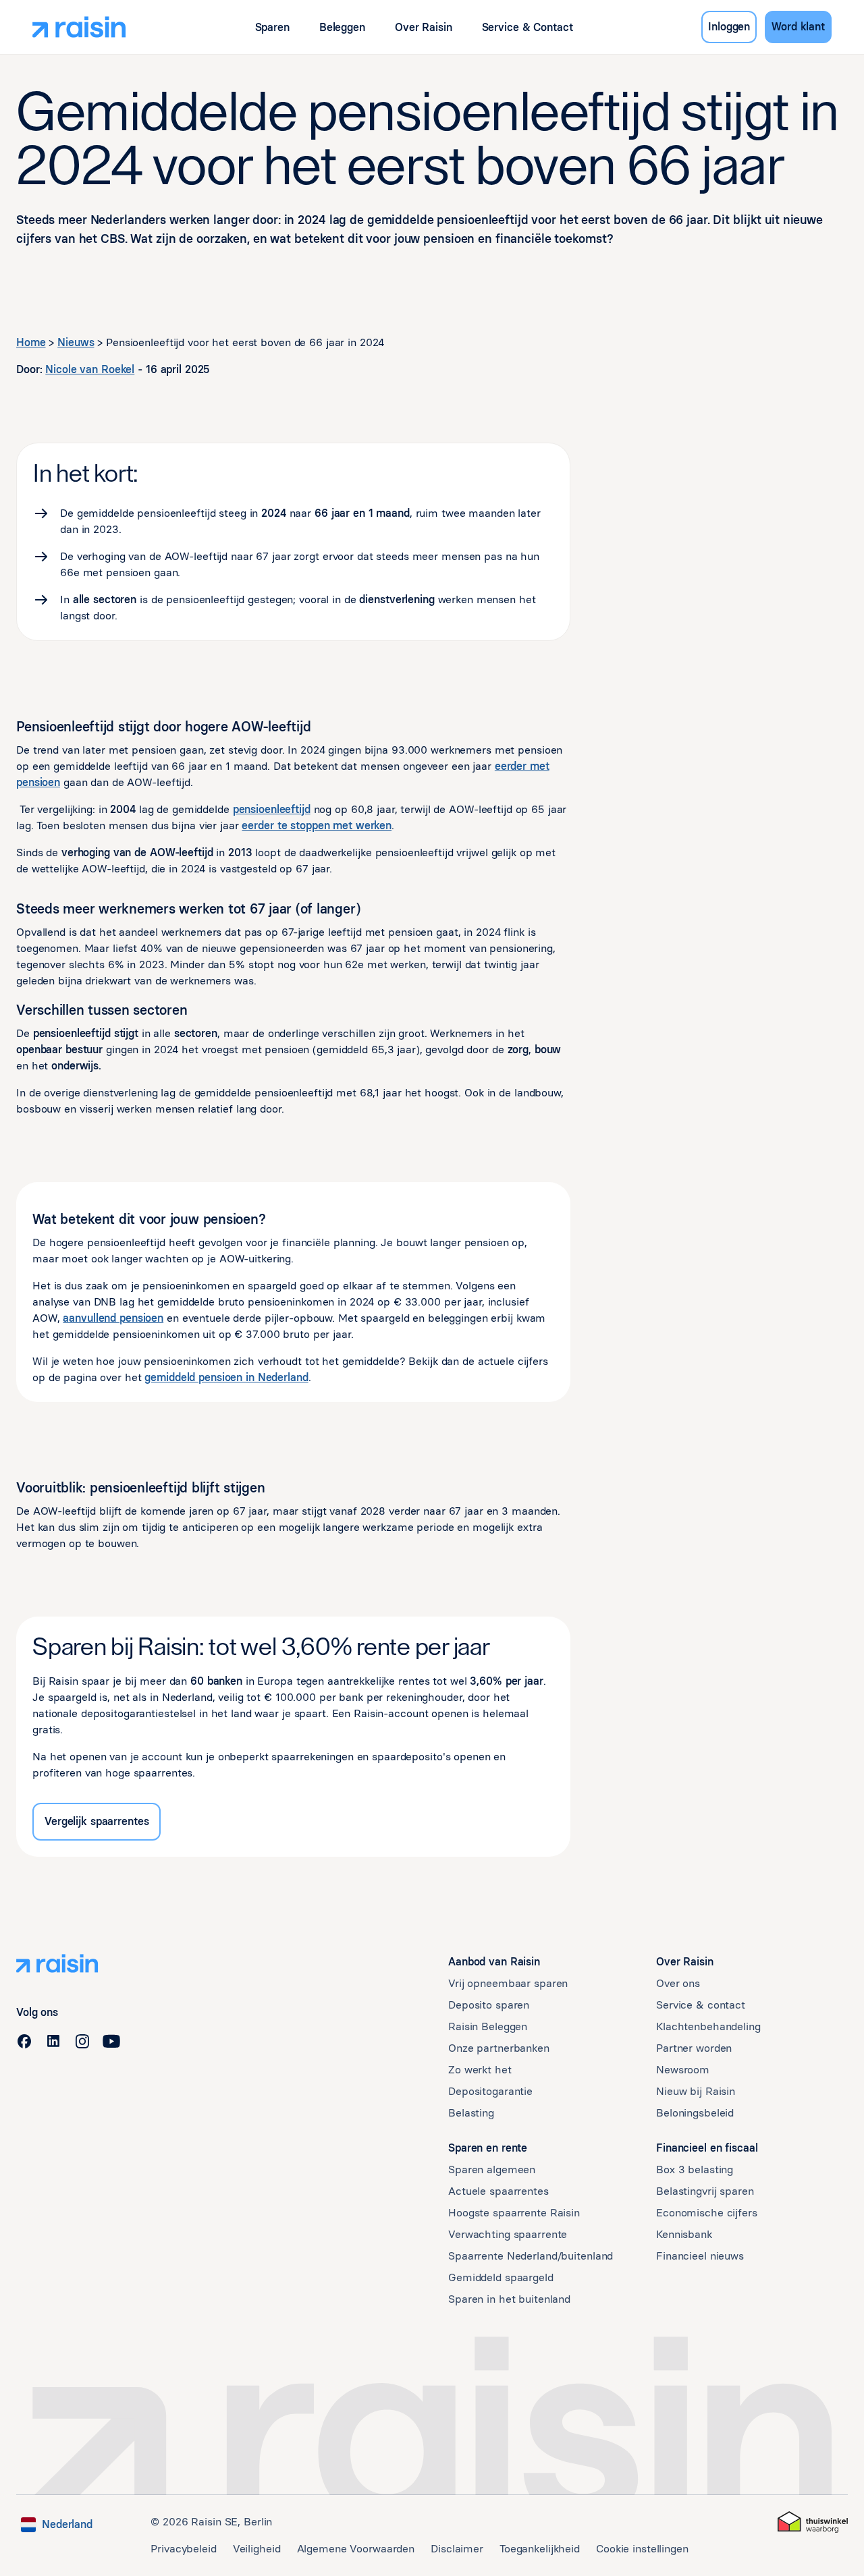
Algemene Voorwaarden (356, 2549)
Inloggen (729, 27)
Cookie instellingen (642, 2549)
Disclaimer (457, 2549)
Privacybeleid (183, 2549)
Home (31, 342)
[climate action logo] (813, 2522)
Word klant (798, 27)
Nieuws (76, 342)
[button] (272, 27)
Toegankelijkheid (540, 2549)
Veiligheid (257, 2549)
